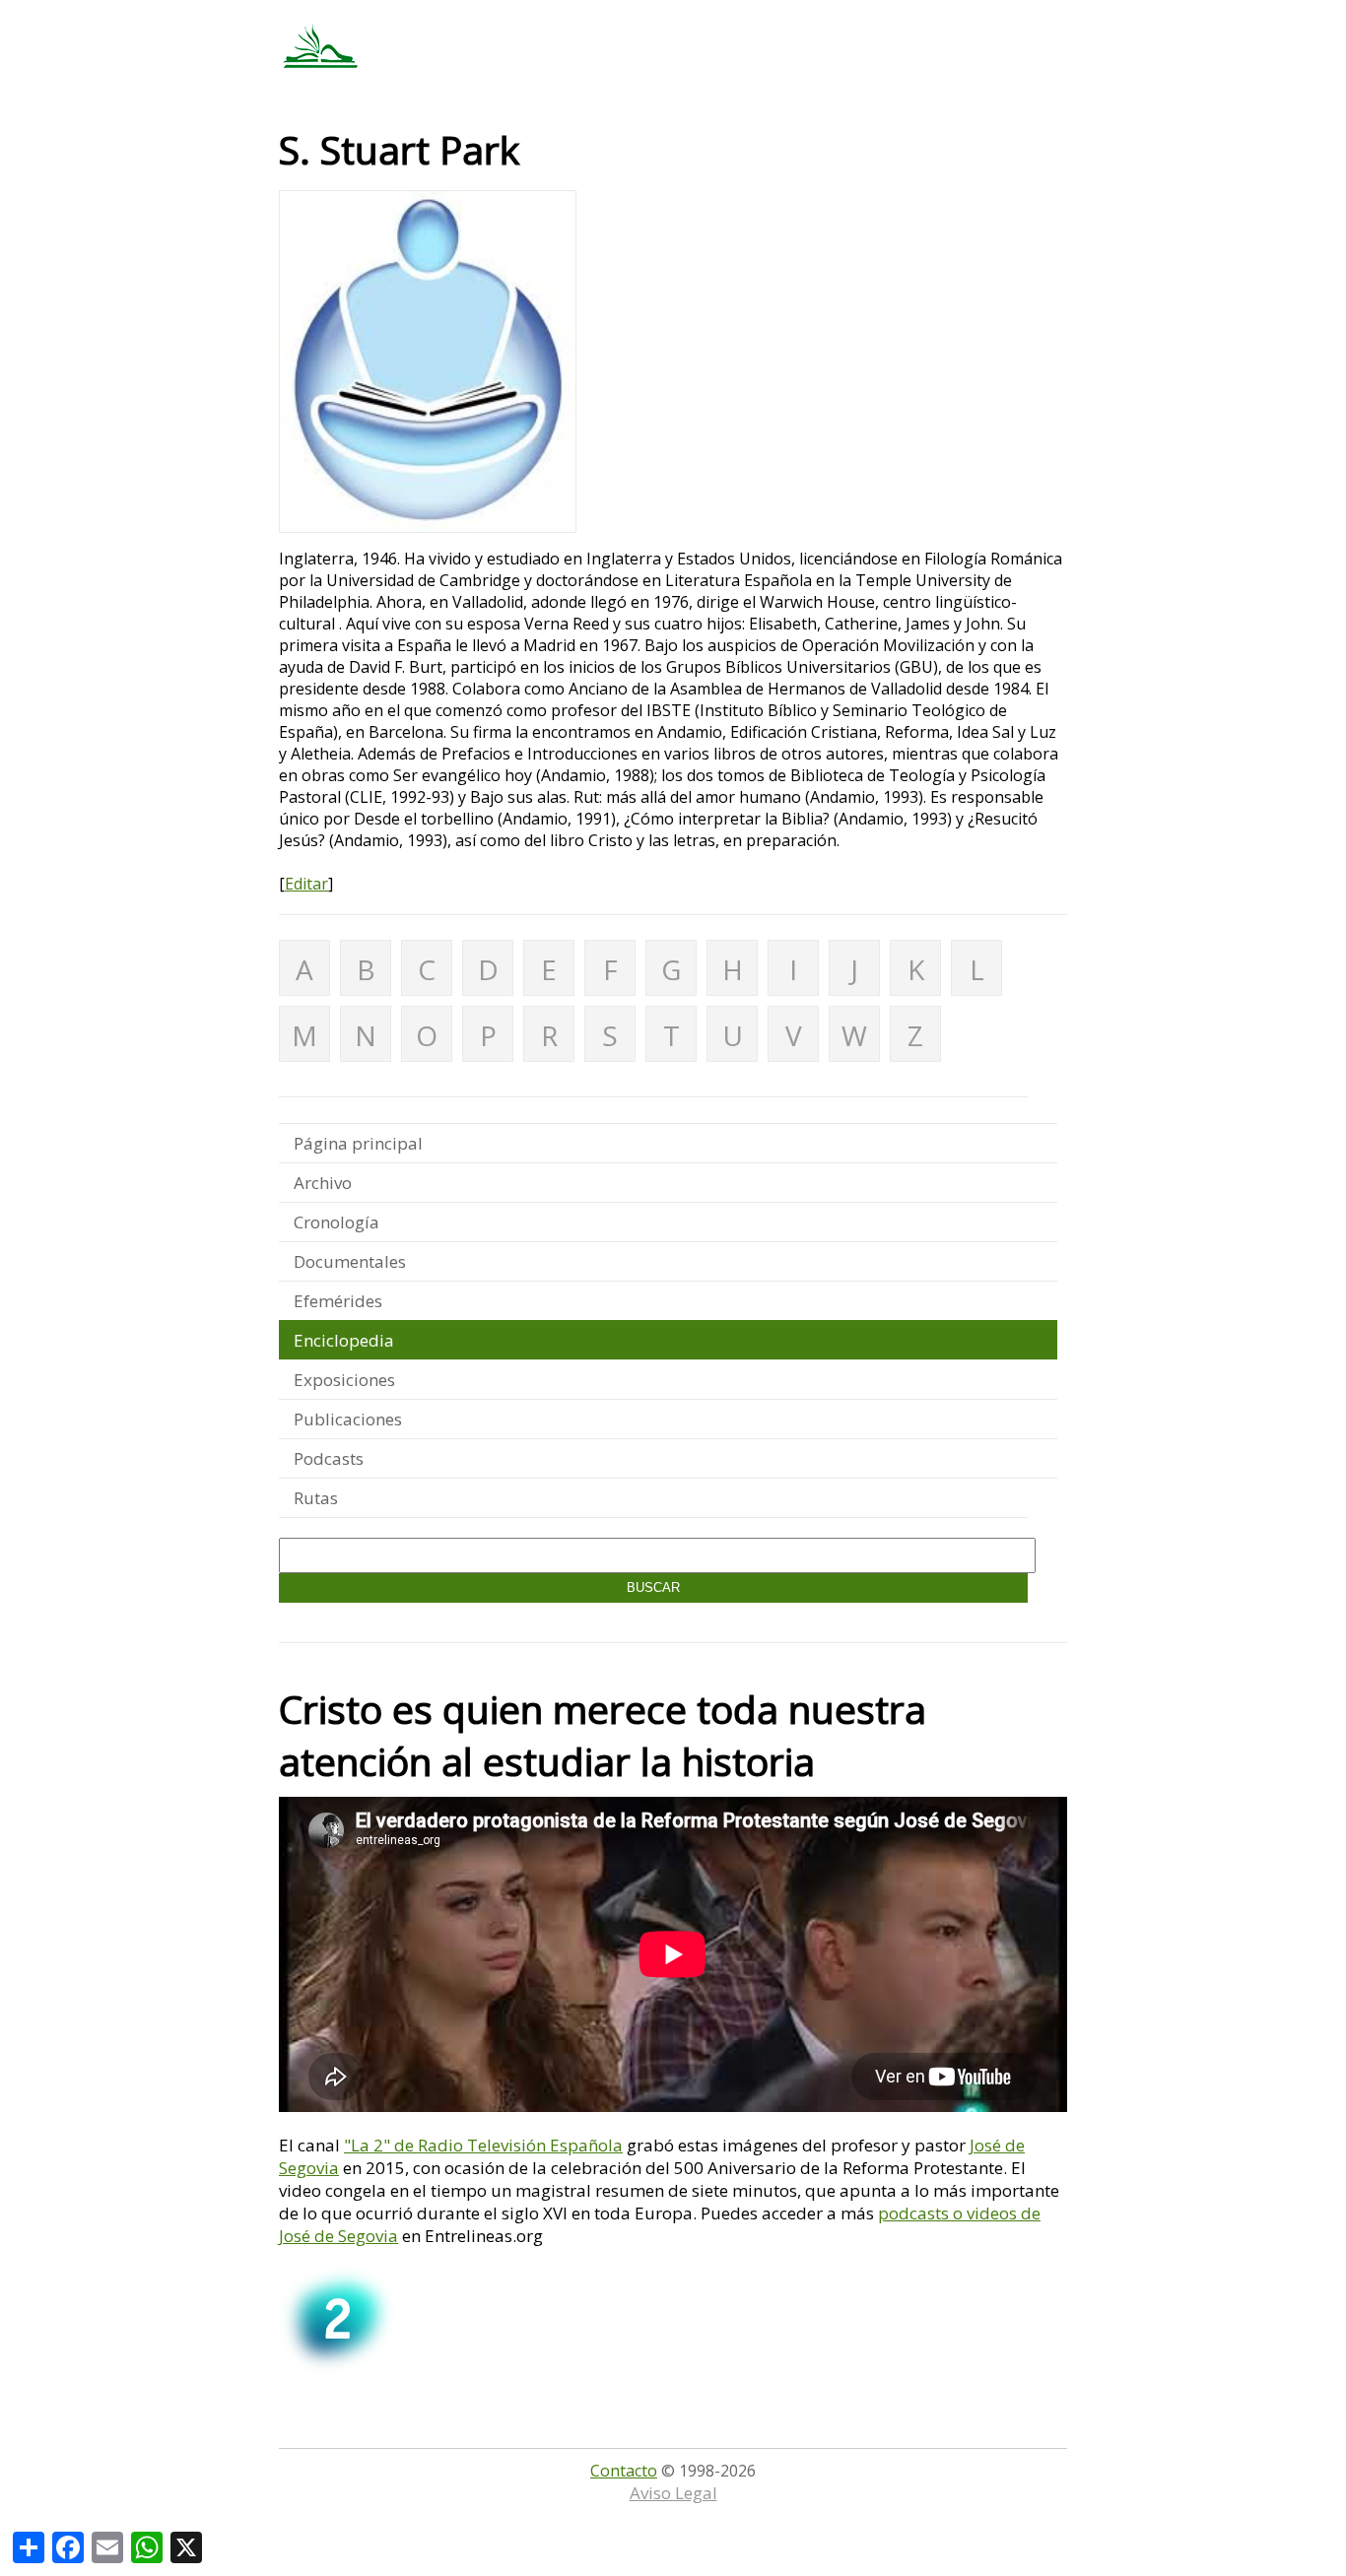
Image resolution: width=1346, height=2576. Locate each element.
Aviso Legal (673, 2493)
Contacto (624, 2471)
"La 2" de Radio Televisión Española (483, 2145)
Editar (306, 884)
